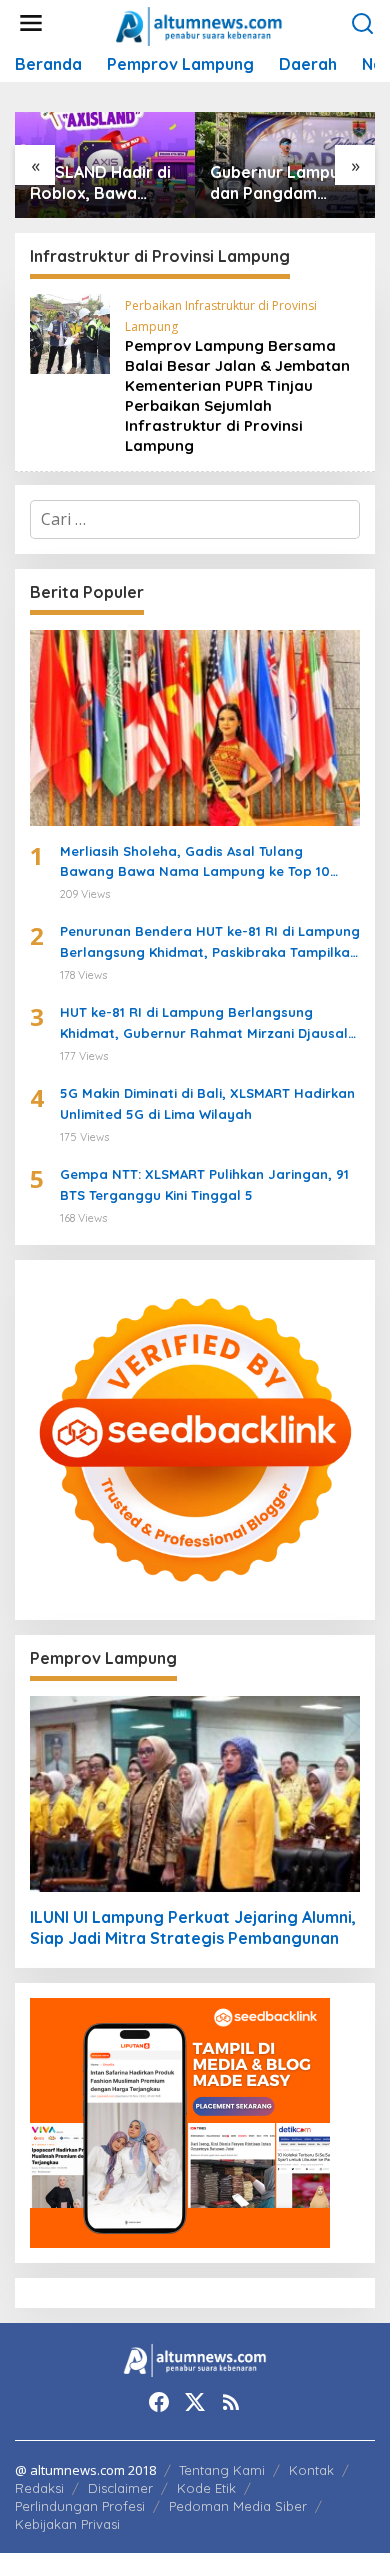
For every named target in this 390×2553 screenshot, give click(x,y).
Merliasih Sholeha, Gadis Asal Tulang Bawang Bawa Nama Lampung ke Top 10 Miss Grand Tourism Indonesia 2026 (195, 863)
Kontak (311, 2470)
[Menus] (31, 23)
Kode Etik (206, 2488)
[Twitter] (195, 2402)
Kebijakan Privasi (67, 2524)
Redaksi (39, 2488)
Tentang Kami (222, 2470)
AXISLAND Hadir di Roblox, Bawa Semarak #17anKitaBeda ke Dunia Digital (101, 183)
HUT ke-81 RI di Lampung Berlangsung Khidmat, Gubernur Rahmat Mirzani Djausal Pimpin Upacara (204, 1024)
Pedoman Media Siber (238, 2506)
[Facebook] (159, 2402)
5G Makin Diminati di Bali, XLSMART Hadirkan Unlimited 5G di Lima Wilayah (207, 1103)
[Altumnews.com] (199, 24)
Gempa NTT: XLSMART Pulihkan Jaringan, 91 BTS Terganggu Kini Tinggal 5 (204, 1184)
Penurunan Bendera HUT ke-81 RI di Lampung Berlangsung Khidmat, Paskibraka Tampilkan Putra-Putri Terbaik (210, 943)
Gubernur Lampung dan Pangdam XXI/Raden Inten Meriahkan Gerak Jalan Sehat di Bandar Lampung (284, 183)
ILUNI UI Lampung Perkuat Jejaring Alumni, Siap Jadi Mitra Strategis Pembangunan (193, 1927)
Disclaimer (120, 2488)
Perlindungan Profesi (80, 2506)
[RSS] (231, 2402)
